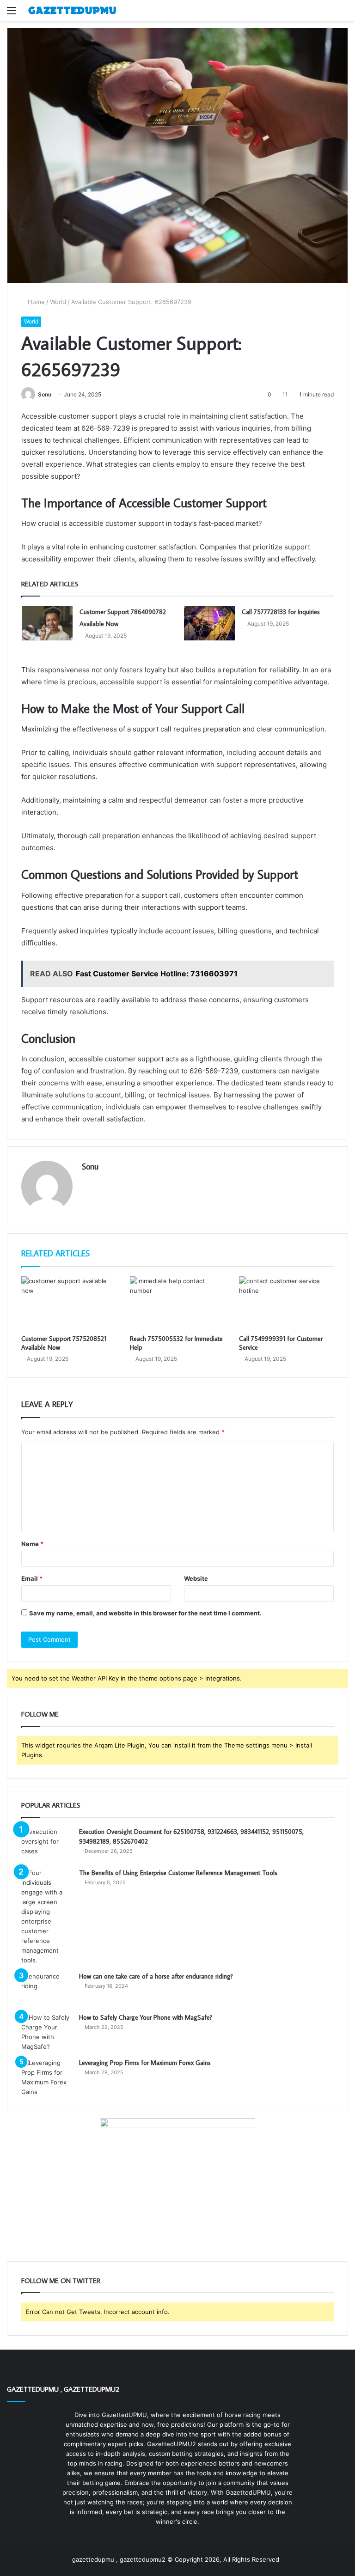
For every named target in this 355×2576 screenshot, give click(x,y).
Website (196, 1578)
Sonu (45, 394)
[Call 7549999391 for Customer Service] (286, 1303)
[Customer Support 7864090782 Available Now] (47, 623)
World (58, 302)
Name (32, 1544)
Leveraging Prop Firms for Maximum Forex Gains (145, 2063)
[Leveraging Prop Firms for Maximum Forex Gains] (47, 2077)
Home (35, 302)
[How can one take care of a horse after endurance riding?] (47, 1989)
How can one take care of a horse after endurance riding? (156, 1976)
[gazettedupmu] (72, 10)
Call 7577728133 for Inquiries (281, 612)
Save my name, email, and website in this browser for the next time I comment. (145, 1613)
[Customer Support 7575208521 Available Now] (69, 1303)
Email (32, 1578)
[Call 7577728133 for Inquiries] (209, 623)
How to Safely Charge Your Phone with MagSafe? (146, 2017)
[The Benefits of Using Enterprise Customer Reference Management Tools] (47, 1917)
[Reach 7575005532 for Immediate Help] (177, 1303)
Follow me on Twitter (61, 2281)
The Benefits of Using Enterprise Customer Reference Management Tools (178, 1873)
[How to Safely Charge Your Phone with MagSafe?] (47, 2032)
